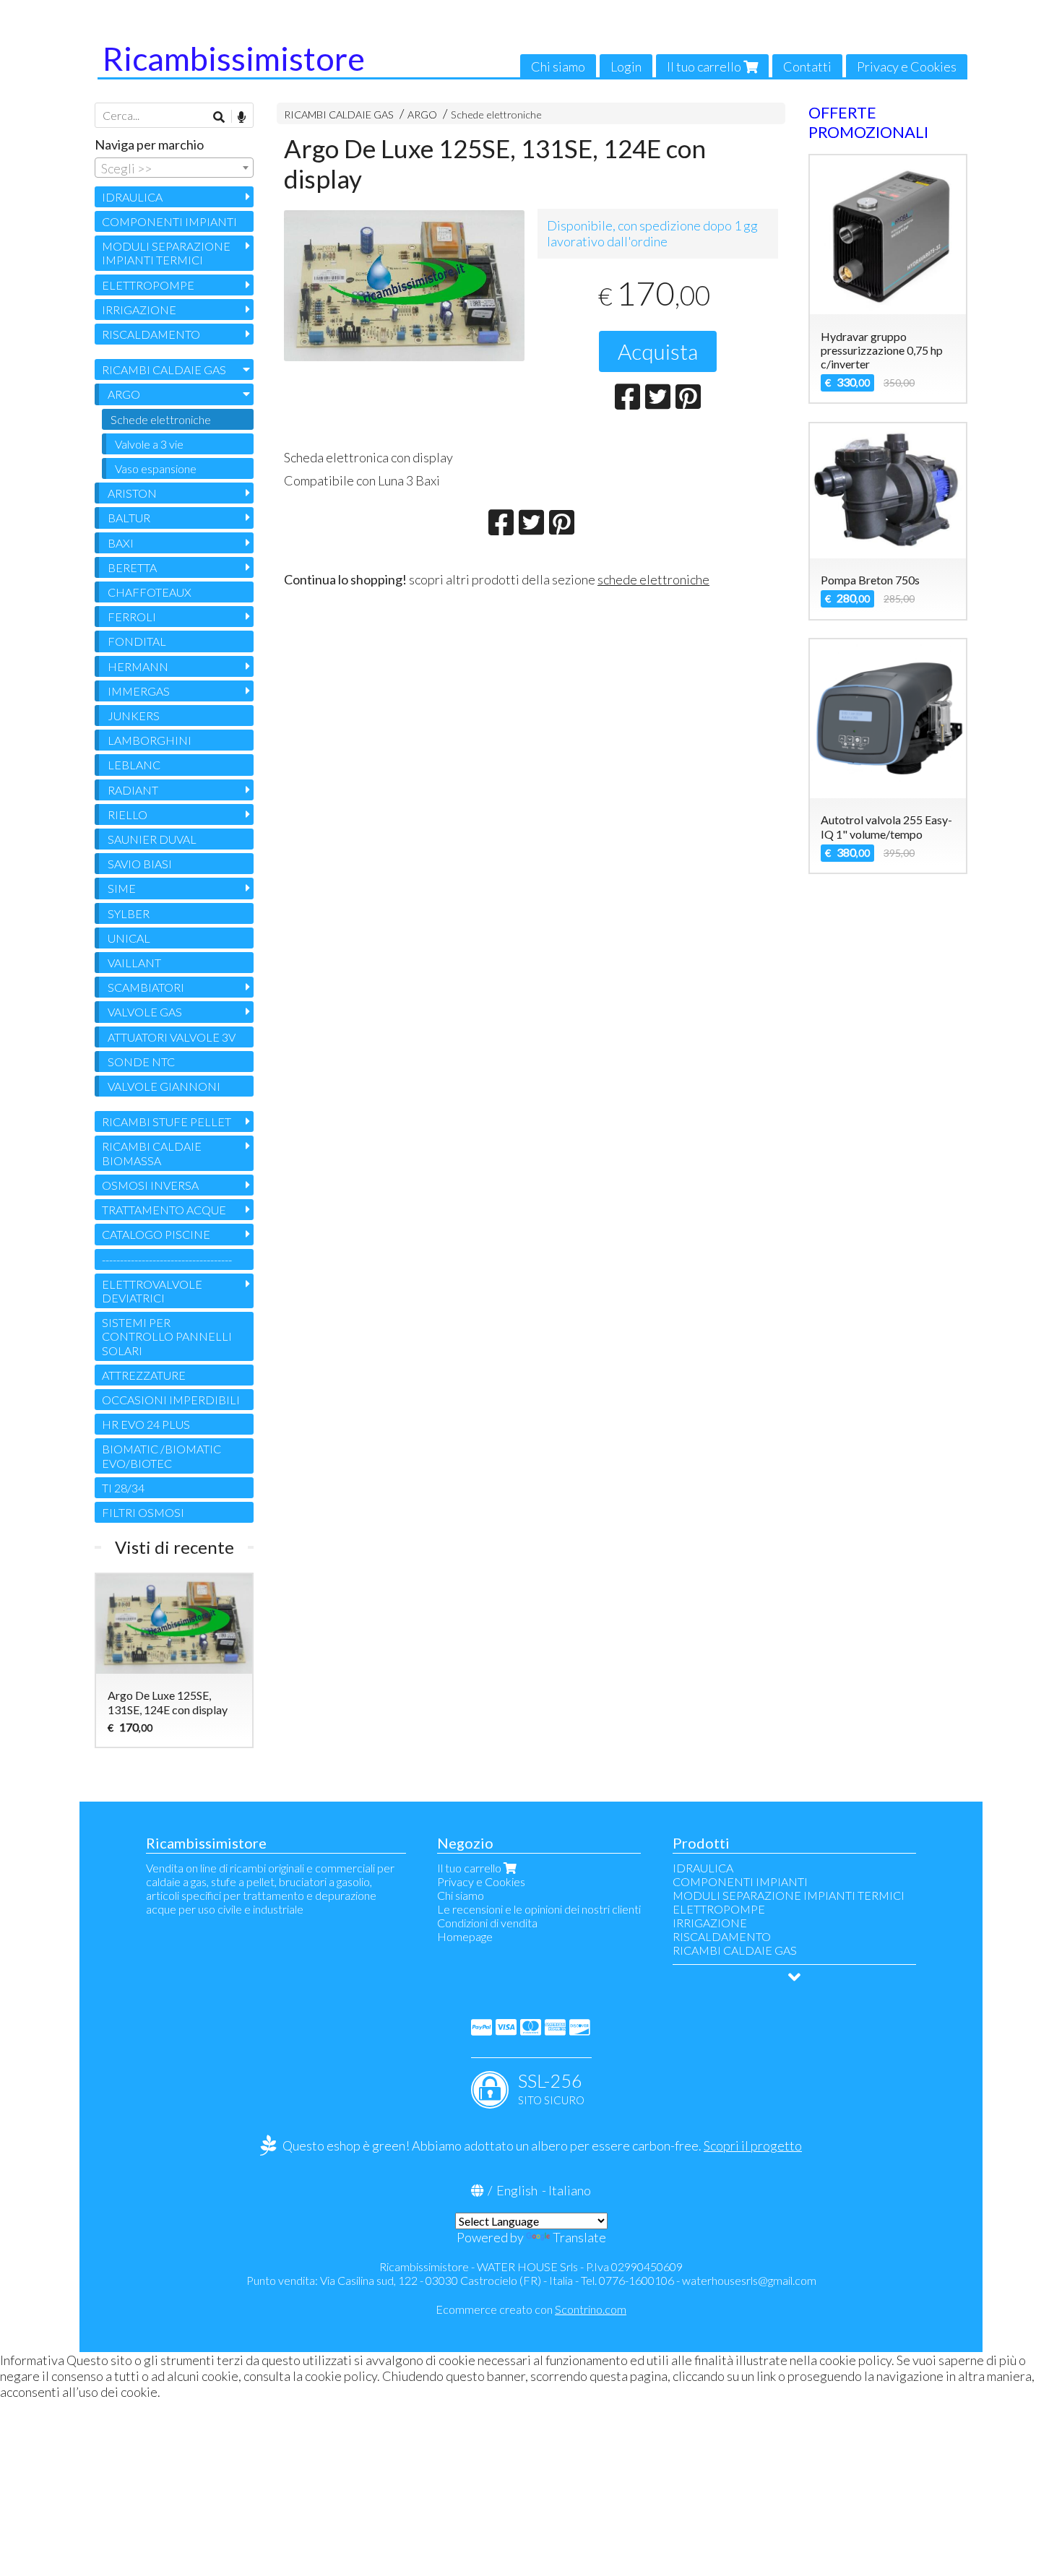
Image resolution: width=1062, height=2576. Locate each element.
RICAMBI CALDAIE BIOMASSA (152, 1153)
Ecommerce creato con (531, 2309)
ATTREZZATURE (144, 1375)
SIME (122, 888)
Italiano (570, 2190)
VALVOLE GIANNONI (164, 1086)
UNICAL (129, 938)
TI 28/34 (123, 1488)
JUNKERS (134, 716)
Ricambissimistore (234, 59)
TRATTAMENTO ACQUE (164, 1210)
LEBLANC (134, 765)
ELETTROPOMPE (148, 285)
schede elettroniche (653, 579)
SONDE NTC (141, 1062)
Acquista (658, 351)
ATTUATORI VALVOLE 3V (172, 1037)
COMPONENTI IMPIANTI (169, 221)
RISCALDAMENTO (151, 334)
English (517, 2190)
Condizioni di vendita (487, 1923)
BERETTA (132, 567)
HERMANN (138, 666)
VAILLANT (134, 963)
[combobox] (174, 168)
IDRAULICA (132, 197)
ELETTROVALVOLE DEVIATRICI (152, 1291)
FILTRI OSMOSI (143, 1512)
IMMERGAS (139, 691)
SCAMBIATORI (146, 987)
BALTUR (129, 518)
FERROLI (132, 617)
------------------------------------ (167, 1259)
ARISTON (132, 493)
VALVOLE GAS (145, 1012)
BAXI (121, 543)
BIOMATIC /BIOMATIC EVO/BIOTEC (161, 1456)
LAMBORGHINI (150, 740)
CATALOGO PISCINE (156, 1234)
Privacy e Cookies (907, 66)
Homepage (465, 1936)
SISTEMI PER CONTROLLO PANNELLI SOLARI (167, 1336)
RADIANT (133, 790)
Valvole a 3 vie (149, 444)
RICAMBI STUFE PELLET (167, 1121)
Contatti (807, 66)
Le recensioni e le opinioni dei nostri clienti (539, 1909)
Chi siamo (558, 66)
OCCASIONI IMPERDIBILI (171, 1400)
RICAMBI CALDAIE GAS (339, 114)
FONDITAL (137, 641)
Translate (579, 2237)
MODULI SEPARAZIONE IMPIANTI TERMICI (166, 253)
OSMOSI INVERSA (150, 1185)
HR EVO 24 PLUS (146, 1424)
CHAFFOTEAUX (150, 592)
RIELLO (128, 814)
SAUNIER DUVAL (152, 839)
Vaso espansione (156, 468)
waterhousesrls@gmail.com (749, 2280)
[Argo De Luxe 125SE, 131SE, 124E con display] (404, 286)
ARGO (422, 114)
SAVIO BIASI (140, 864)
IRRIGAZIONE (139, 310)
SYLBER (129, 913)
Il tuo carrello (705, 66)
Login (626, 66)
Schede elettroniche (496, 114)
